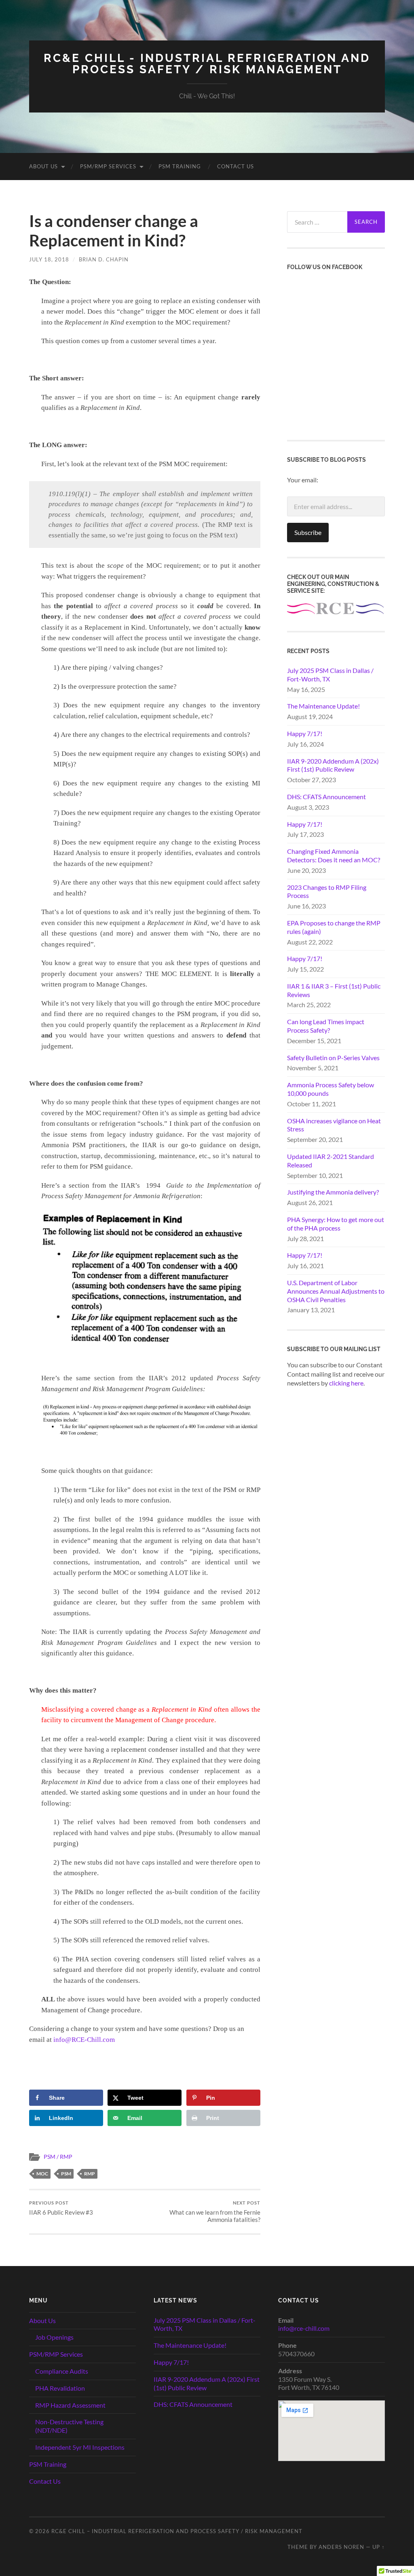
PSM (66, 2174)
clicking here (346, 1383)
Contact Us (236, 166)
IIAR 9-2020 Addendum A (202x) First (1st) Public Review (333, 765)
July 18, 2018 (49, 259)
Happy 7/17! (305, 733)
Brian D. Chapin (104, 259)
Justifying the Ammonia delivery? (333, 1192)
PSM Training (180, 166)
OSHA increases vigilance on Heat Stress (334, 1125)
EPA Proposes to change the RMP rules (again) (334, 927)
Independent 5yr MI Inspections (80, 2447)
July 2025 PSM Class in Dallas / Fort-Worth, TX (330, 675)
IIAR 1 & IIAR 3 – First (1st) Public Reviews (334, 990)
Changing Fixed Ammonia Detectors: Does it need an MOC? (334, 855)
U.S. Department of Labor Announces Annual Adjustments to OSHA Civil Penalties (336, 1291)
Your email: (303, 480)
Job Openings (54, 2337)
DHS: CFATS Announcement (326, 797)
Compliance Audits (62, 2371)
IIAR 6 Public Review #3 (61, 2208)
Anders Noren (341, 2547)
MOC (42, 2174)
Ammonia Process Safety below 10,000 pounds (331, 1089)
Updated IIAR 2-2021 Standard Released (331, 1161)
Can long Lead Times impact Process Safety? (326, 1026)
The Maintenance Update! (323, 706)
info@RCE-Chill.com (84, 2040)
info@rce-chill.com (304, 2328)
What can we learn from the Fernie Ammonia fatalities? (215, 2212)
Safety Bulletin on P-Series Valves (333, 1058)
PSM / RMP (58, 2157)
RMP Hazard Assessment (70, 2405)
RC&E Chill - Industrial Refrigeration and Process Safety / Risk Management (207, 64)
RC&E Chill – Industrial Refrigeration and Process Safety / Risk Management (177, 2531)
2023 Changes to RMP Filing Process (327, 891)
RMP (90, 2174)
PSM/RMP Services (108, 166)
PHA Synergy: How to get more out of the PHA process (336, 1224)
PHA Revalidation (60, 2388)
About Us (43, 166)
